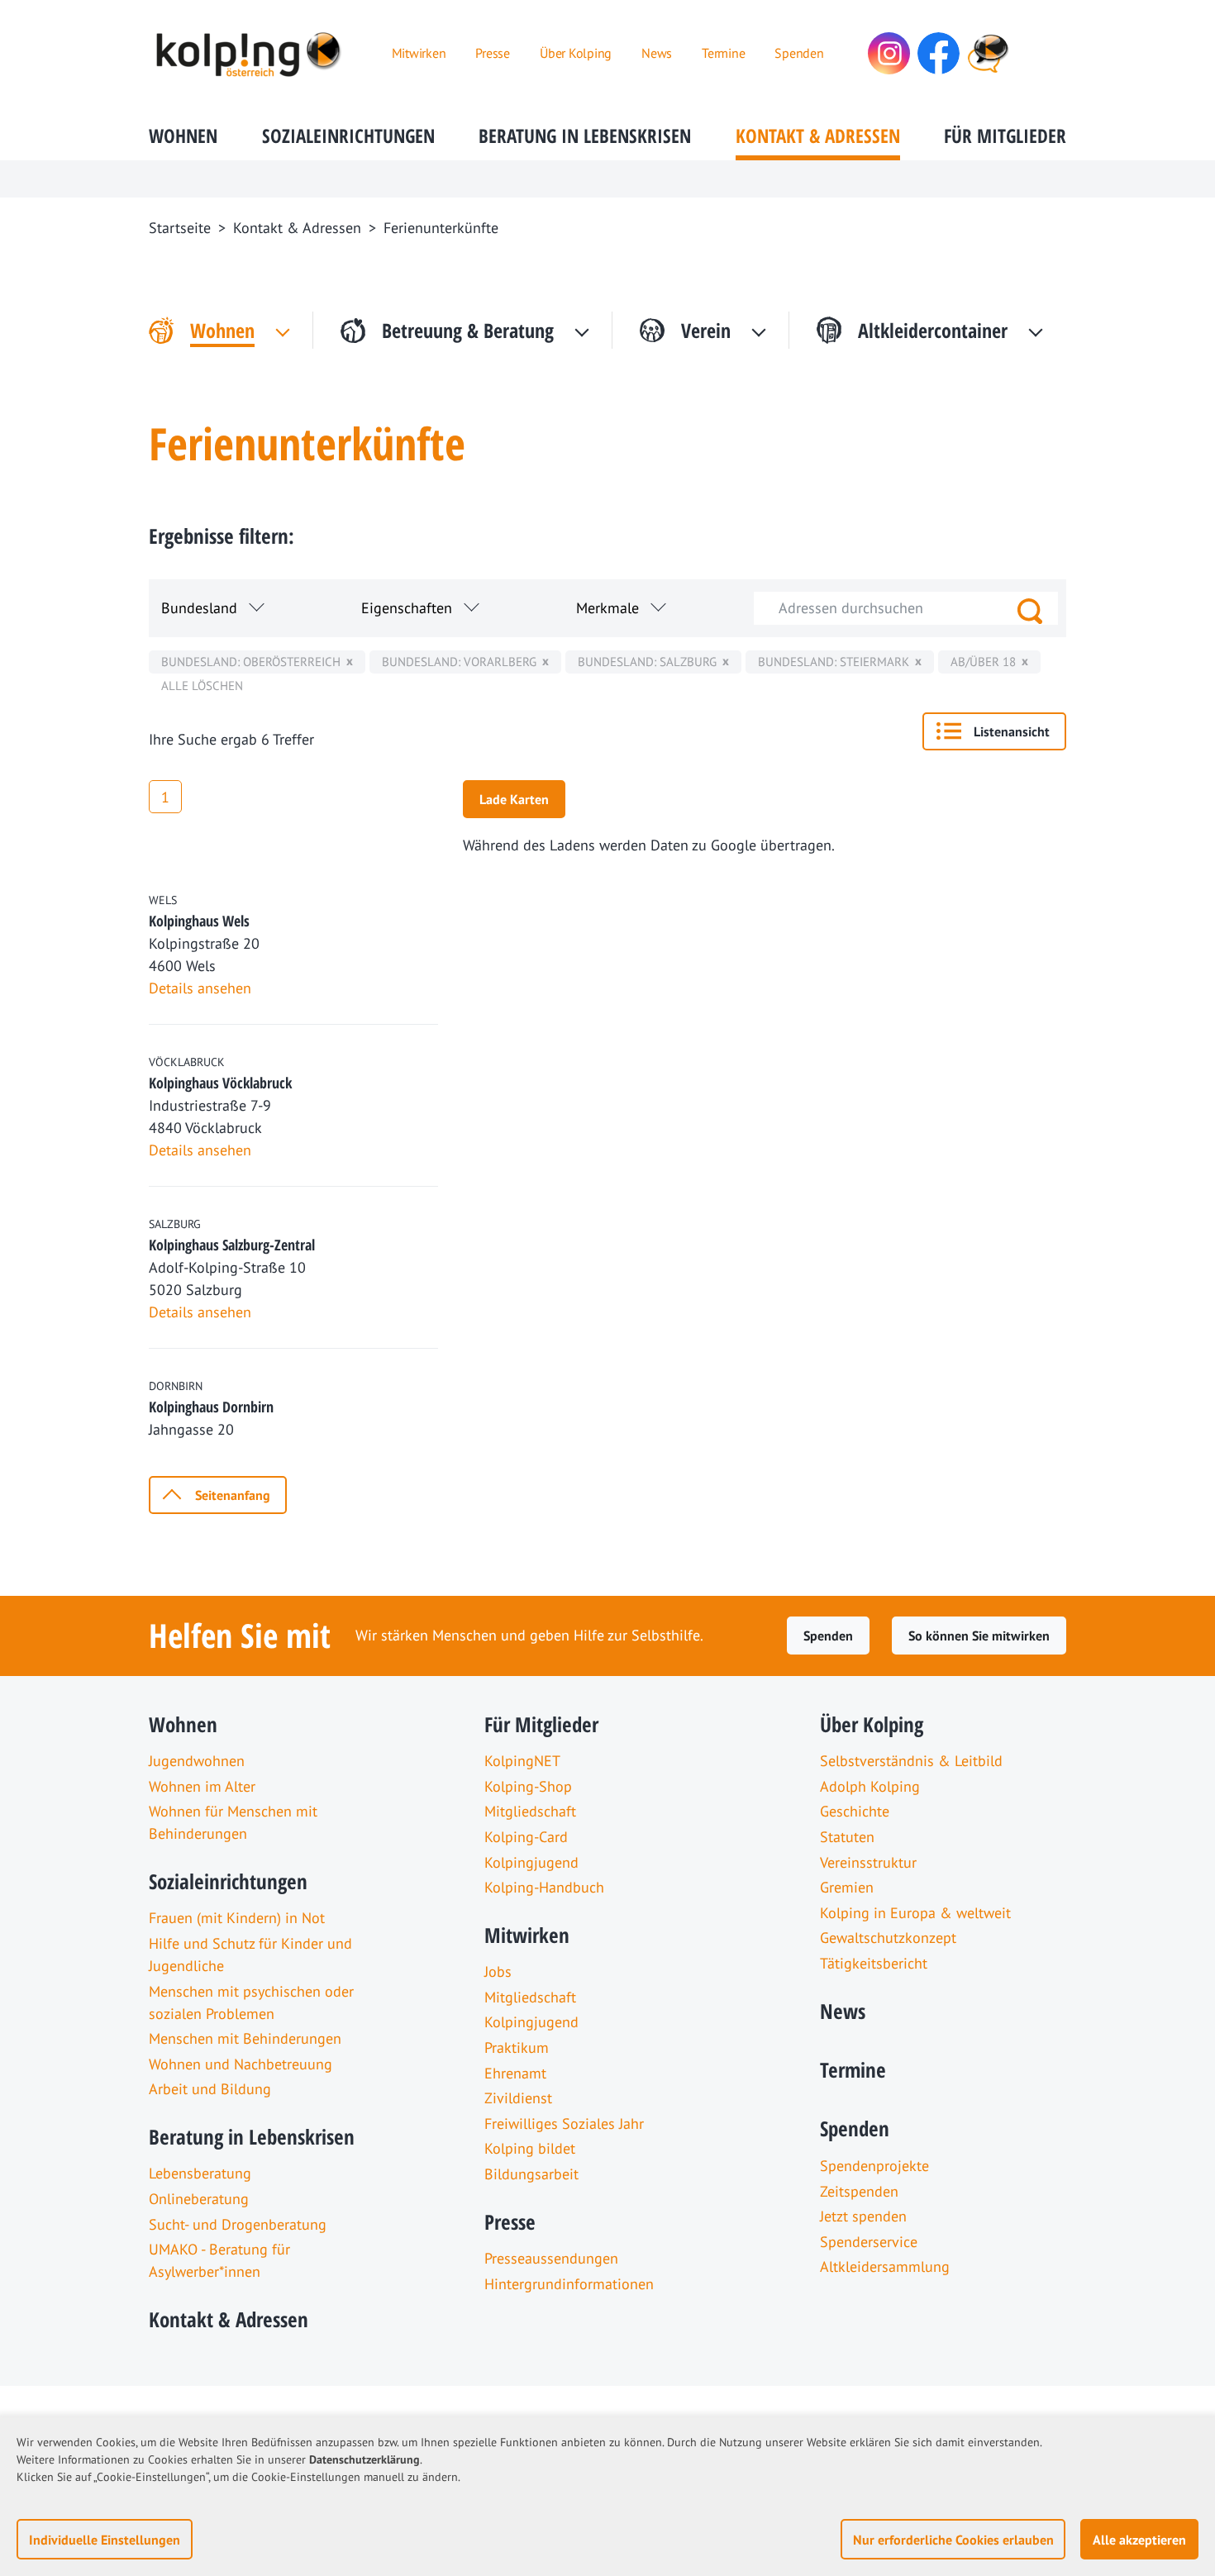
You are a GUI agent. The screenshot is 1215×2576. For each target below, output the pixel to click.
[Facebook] (939, 53)
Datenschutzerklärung (364, 2459)
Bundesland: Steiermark (834, 662)
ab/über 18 (983, 662)
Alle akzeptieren (1139, 2540)
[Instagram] (889, 53)
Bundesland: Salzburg (647, 662)
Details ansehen (200, 988)
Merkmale (607, 608)
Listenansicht (1012, 731)
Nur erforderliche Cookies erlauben (953, 2540)
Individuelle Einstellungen (105, 2540)
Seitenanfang (233, 1495)
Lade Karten (514, 799)
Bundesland (199, 608)
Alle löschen (202, 686)
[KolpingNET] (988, 53)
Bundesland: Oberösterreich (251, 662)
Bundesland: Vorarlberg (459, 662)
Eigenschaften (407, 608)
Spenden (828, 1636)
